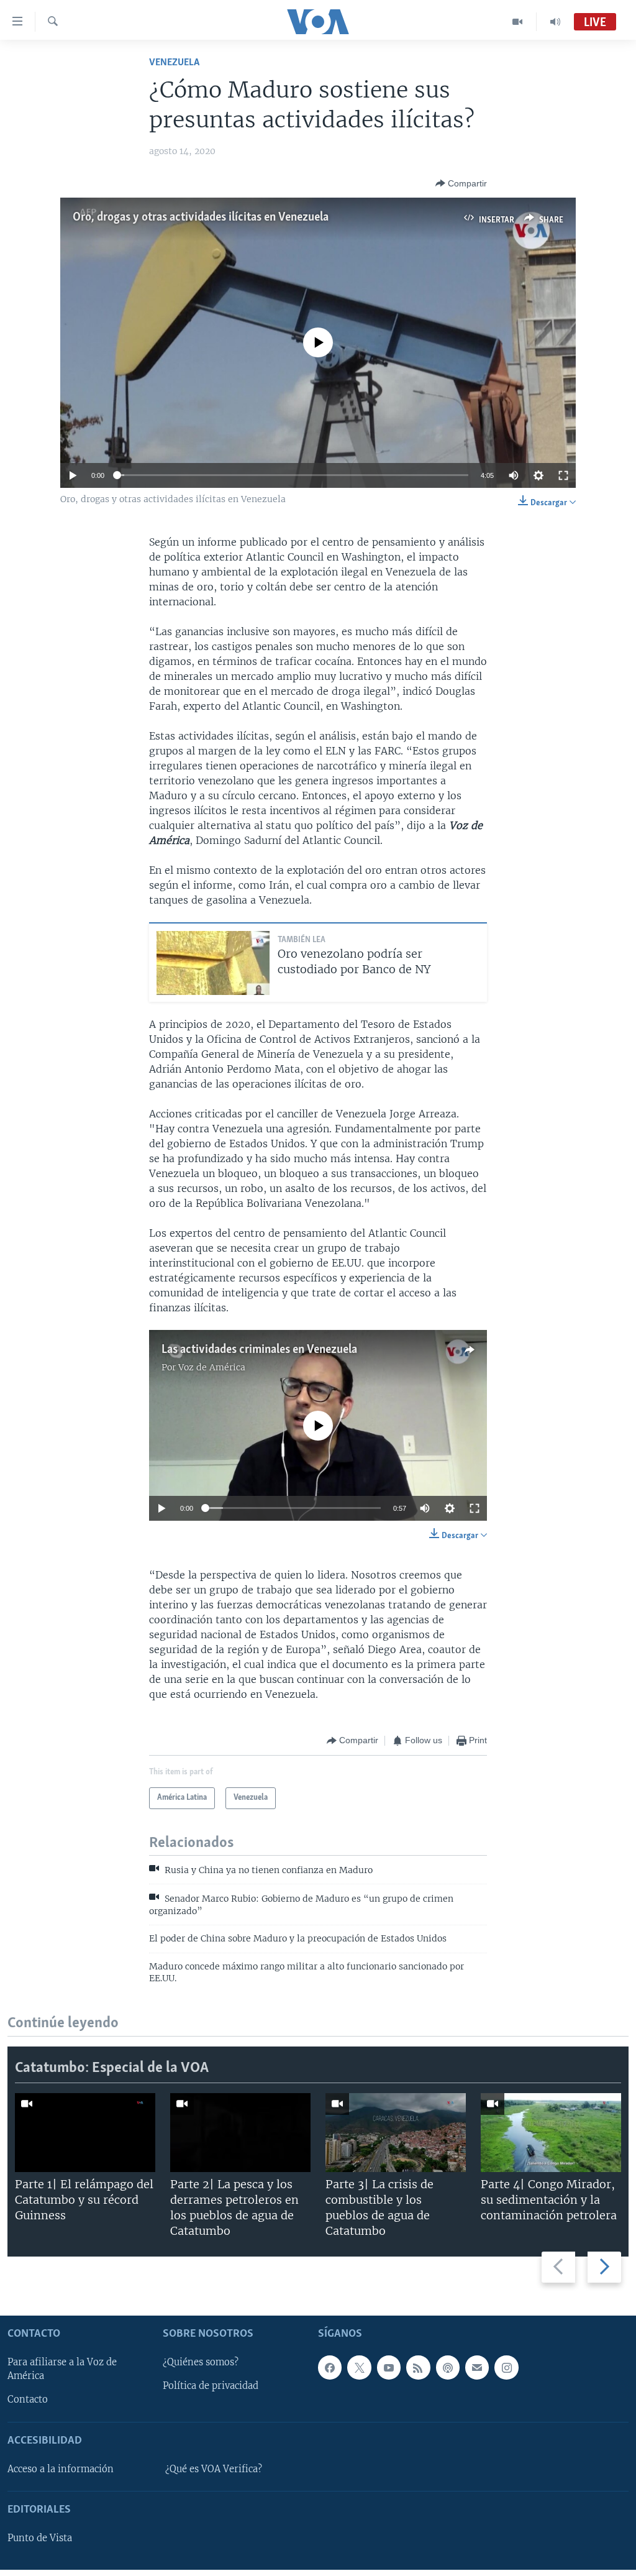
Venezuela (174, 62)
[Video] (518, 22)
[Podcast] (448, 2367)
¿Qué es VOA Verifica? (214, 2469)
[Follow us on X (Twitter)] (359, 2367)
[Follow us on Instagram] (506, 2367)
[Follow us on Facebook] (330, 2367)
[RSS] (418, 2367)
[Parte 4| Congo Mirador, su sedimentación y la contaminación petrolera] (551, 2133)
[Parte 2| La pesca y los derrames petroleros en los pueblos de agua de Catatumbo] (240, 2133)
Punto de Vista (40, 2538)
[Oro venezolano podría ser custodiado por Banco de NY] (213, 963)
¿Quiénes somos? (201, 2362)
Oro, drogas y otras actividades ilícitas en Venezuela (201, 218)
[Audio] (555, 22)
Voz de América (212, 1367)
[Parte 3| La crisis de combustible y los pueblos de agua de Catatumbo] (396, 2133)
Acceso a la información (61, 2469)
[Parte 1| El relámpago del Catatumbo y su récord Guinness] (85, 2133)
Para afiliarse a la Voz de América (62, 2369)
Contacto (28, 2400)
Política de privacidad (211, 2386)
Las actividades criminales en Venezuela (259, 1350)
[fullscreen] (563, 475)
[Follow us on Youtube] (389, 2367)
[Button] (461, 183)
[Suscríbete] (477, 2367)
